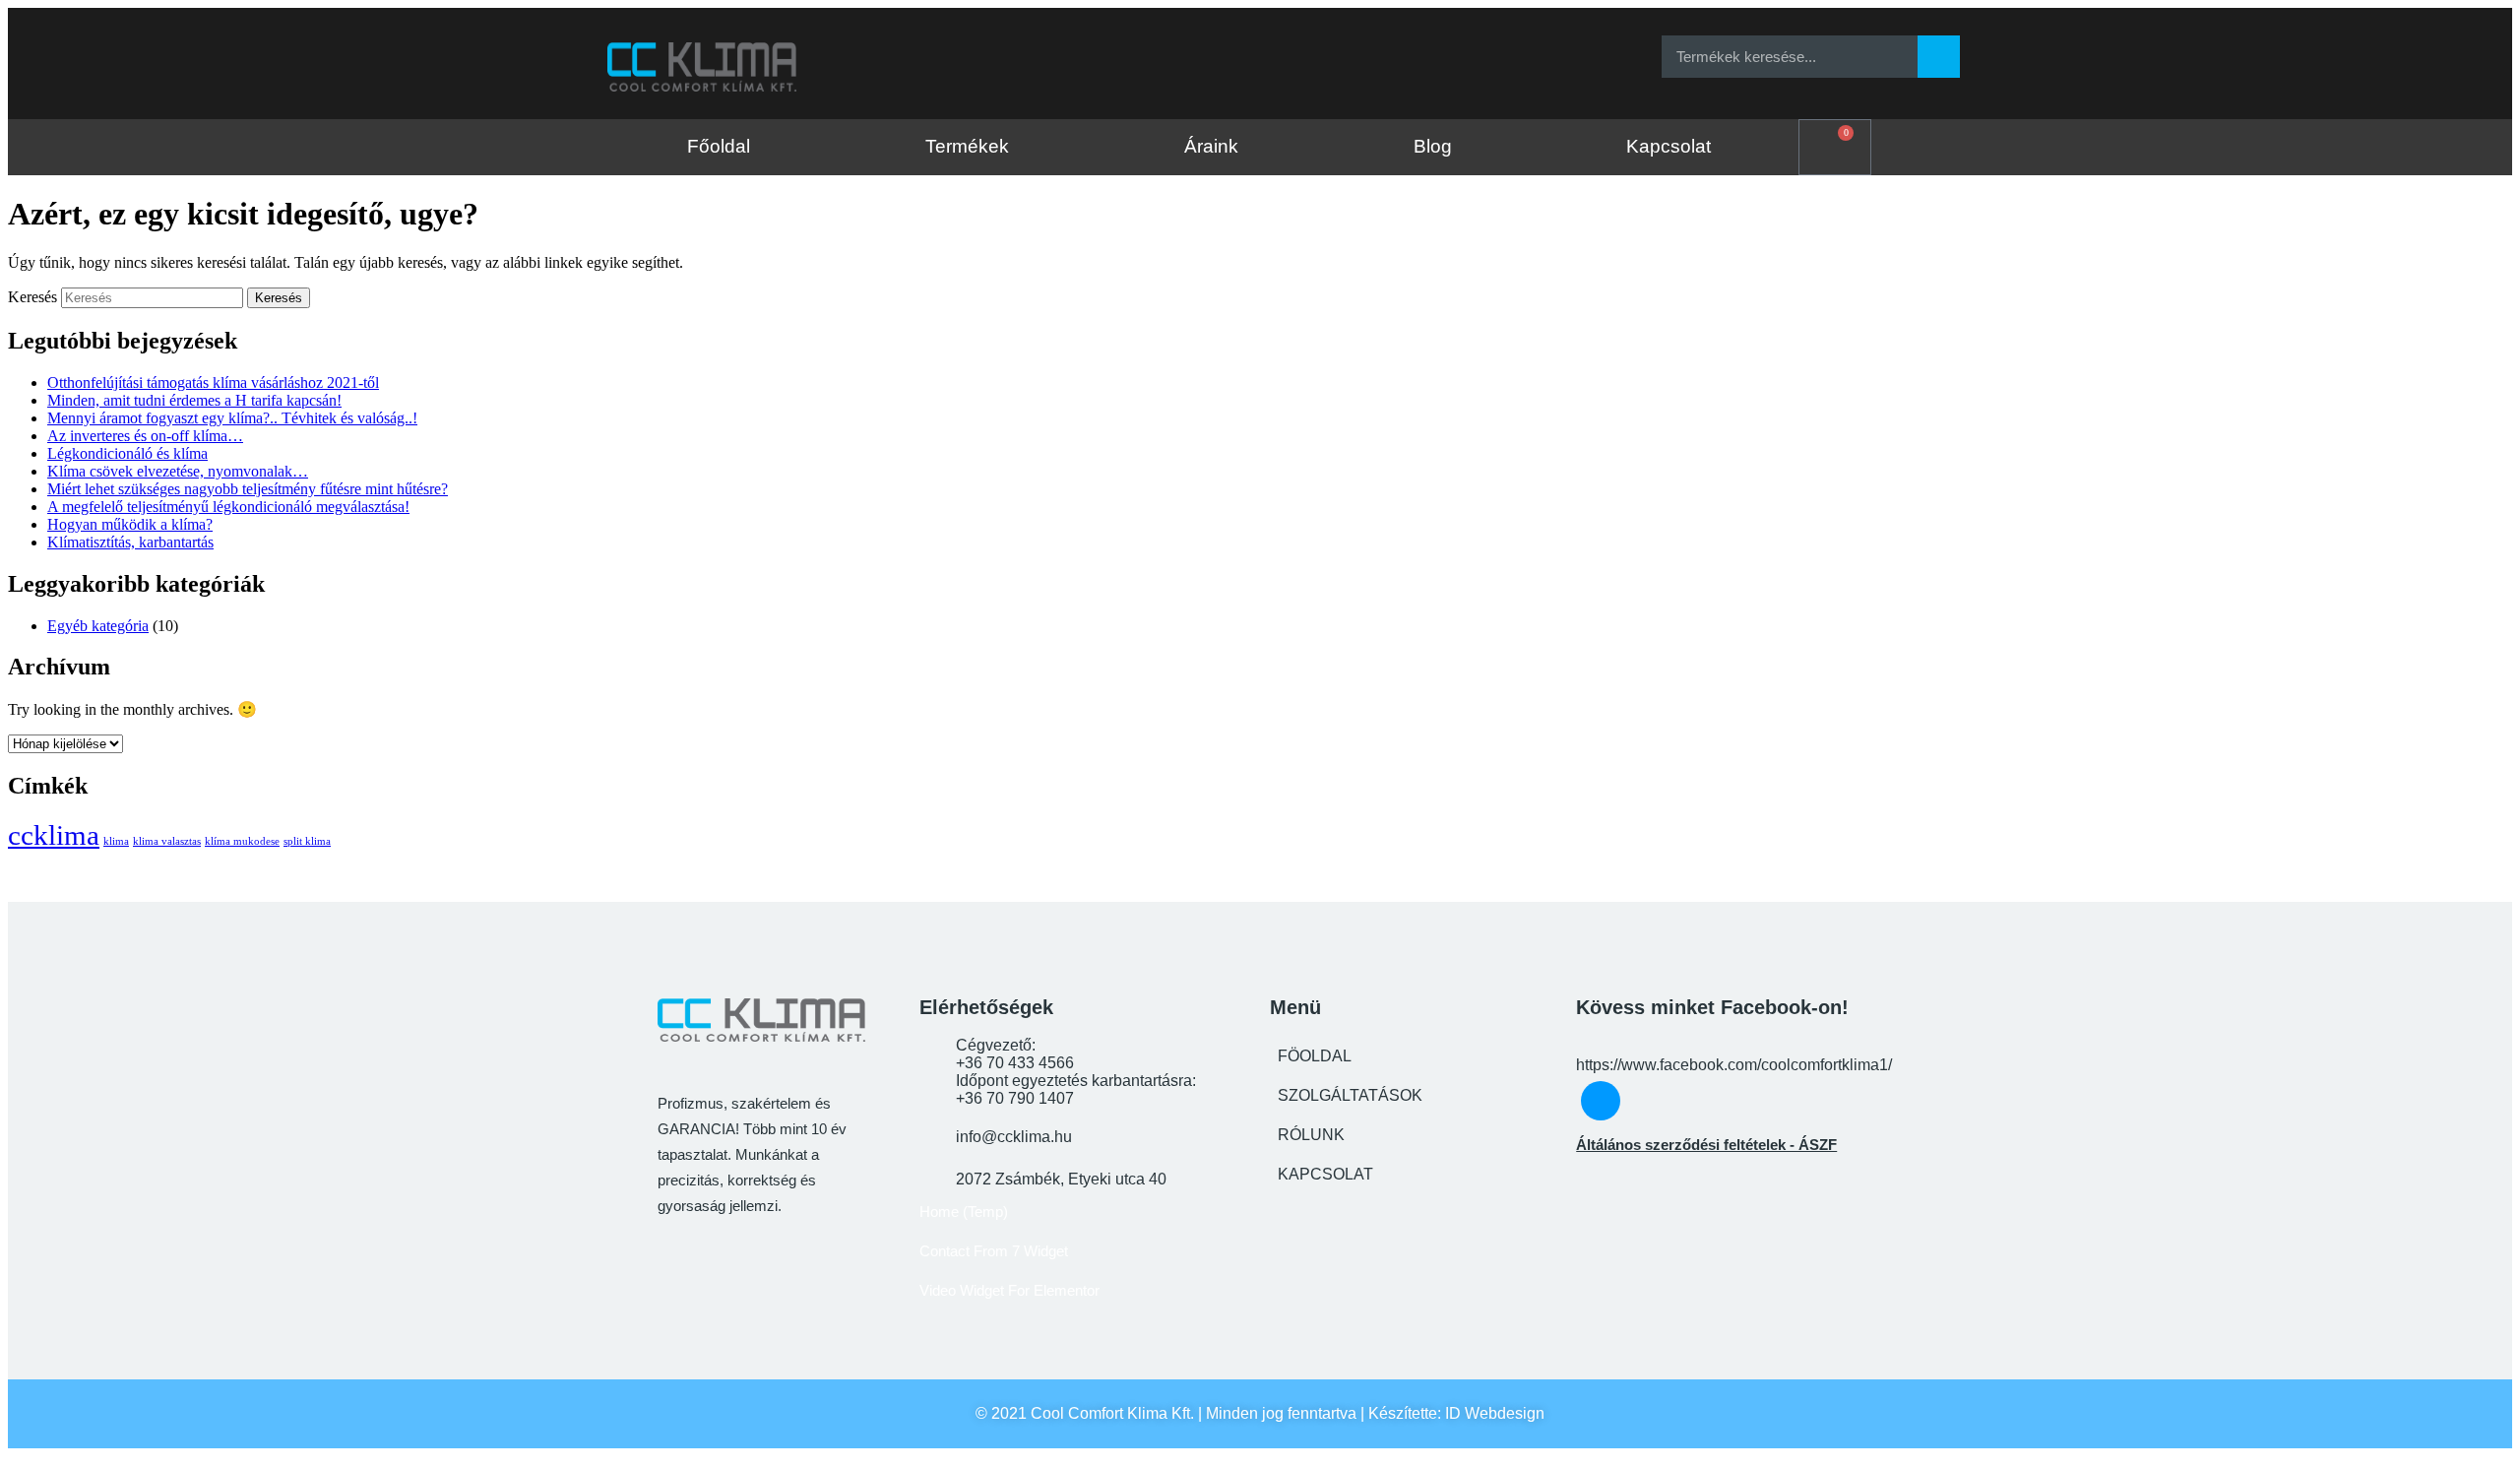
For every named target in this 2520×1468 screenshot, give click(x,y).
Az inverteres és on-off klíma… (145, 436)
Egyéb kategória (98, 626)
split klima (307, 841)
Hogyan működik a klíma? (130, 524)
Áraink (1211, 146)
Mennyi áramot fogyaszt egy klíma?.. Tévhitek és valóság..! (232, 418)
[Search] (1939, 57)
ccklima (54, 835)
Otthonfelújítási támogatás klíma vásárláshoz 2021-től (213, 383)
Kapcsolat (1669, 146)
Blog (1433, 146)
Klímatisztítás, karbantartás (130, 542)
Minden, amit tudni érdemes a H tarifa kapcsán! (194, 400)
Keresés (32, 297)
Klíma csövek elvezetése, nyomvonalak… (178, 471)
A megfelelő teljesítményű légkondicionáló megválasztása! (228, 507)
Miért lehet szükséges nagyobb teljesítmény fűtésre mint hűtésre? (248, 489)
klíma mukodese (242, 841)
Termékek (967, 146)
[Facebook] (1249, 56)
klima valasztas (167, 841)
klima (116, 841)
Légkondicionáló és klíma (127, 453)
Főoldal (719, 146)
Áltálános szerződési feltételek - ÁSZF (1706, 1145)
